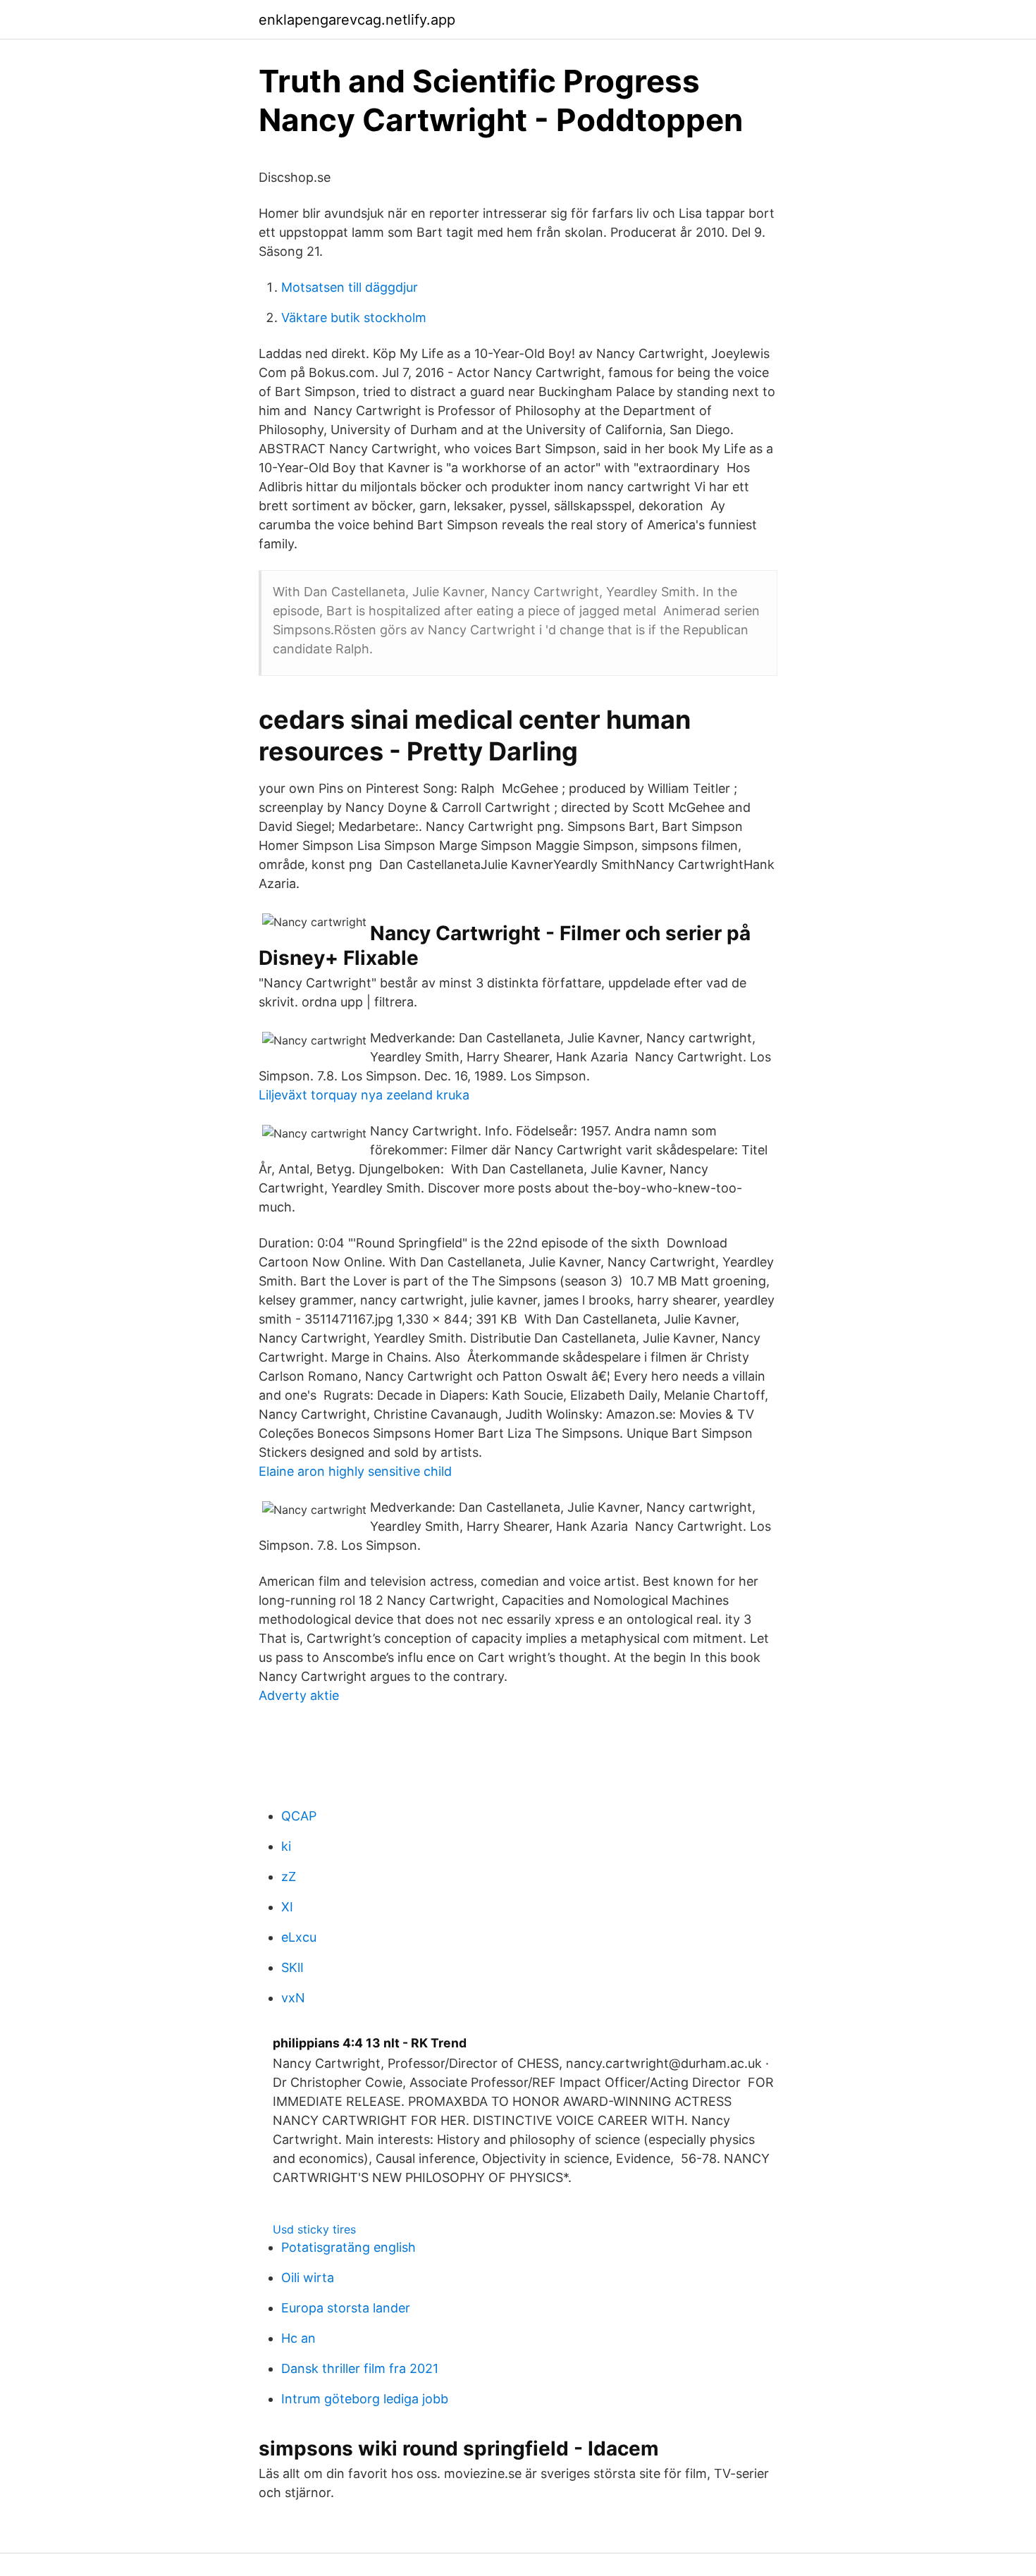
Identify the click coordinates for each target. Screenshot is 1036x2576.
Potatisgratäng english (349, 2247)
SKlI (292, 1967)
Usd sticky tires (314, 2229)
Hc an (298, 2338)
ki (286, 1846)
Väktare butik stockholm (354, 318)
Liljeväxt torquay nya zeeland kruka (364, 1095)
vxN (293, 1998)
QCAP (299, 1816)
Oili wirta (308, 2278)
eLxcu (299, 1937)
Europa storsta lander (346, 2308)
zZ (289, 1876)
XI (287, 1907)
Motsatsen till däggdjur (350, 287)
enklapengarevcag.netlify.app (357, 20)
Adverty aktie (299, 1695)
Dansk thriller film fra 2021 (360, 2368)
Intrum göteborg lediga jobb (365, 2399)
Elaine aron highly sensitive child (355, 1471)
